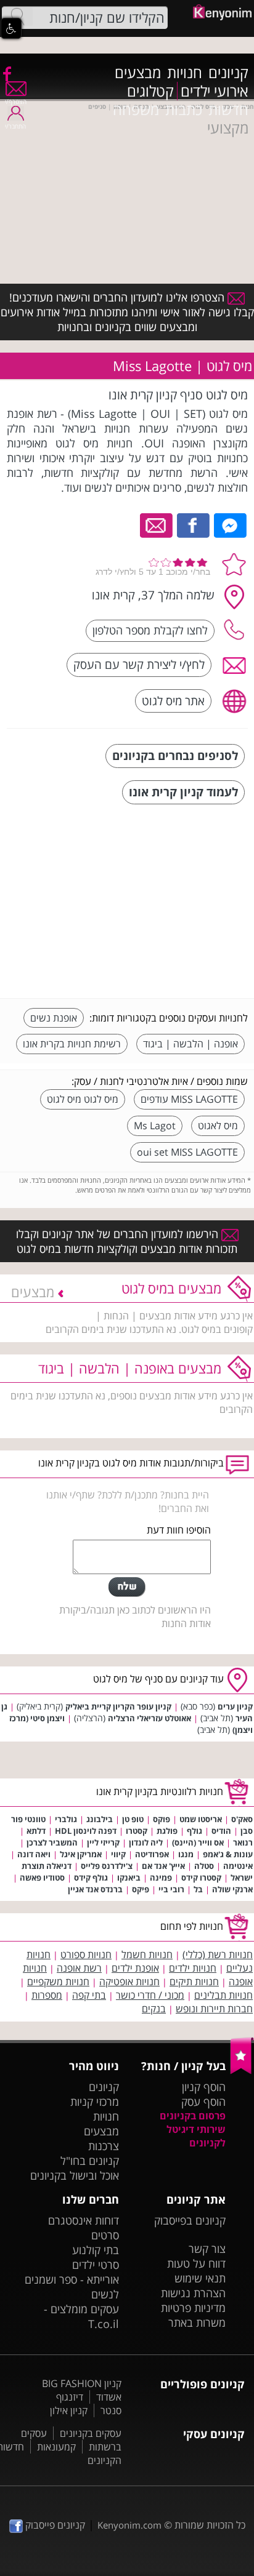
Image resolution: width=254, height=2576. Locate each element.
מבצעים (138, 73)
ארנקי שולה (232, 1889)
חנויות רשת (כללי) (218, 1954)
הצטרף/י (16, 102)
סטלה (204, 1866)
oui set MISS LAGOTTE (187, 1152)
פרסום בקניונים (193, 2116)
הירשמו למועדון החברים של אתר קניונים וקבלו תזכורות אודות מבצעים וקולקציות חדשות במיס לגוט (127, 1241)
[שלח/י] (127, 1587)
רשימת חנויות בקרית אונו (72, 1044)
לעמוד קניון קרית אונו (183, 792)
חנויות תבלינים (223, 1995)
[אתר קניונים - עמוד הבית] (242, 2071)
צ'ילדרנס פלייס (107, 1866)
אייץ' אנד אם (163, 1866)
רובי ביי (171, 1889)
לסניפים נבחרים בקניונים (175, 755)
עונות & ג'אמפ (228, 1854)
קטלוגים (150, 91)
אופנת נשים (54, 1018)
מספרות (47, 1995)
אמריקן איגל (81, 1854)
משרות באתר (197, 2322)
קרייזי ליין (103, 1842)
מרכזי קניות (95, 2102)
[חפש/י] (17, 17)
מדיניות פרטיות (193, 2308)
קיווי (118, 1854)
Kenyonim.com (129, 2525)
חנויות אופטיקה (129, 1982)
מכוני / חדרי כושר (150, 1995)
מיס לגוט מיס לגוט (83, 1099)
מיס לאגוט (218, 1126)
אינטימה (238, 1866)
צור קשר (207, 2249)
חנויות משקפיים (58, 1982)
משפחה (136, 110)
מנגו (186, 1854)
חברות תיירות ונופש (214, 2009)
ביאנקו (129, 1878)
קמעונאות (56, 2447)
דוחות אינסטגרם (84, 2220)
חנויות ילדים (193, 1968)
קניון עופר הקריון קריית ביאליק (118, 1706)
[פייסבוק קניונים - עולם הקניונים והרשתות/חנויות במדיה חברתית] (6, 73)
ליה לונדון (146, 1842)
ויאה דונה (34, 1854)
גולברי (66, 1819)
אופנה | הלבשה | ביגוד (190, 1044)
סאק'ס (242, 1819)
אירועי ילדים (215, 91)
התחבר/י (15, 126)
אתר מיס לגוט (173, 701)
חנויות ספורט (86, 1954)
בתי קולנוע (96, 2250)
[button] (11, 28)
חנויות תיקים (194, 1982)
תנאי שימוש (200, 2278)
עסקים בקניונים (91, 2433)
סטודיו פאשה (42, 1878)
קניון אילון (69, 2410)
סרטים (105, 2235)
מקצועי (228, 128)
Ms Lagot (155, 1126)
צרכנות (104, 2146)
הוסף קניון (204, 2087)
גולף (195, 1831)
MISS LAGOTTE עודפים (189, 1099)
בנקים (154, 2009)
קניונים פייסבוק (54, 2525)
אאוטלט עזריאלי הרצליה (150, 1718)
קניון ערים (235, 1706)
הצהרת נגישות (193, 2293)
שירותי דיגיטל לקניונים (196, 2136)
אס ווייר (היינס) (198, 1842)
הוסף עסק (203, 2102)
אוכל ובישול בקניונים (75, 2175)
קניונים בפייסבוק (190, 2220)
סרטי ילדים (96, 2265)
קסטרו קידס (201, 1878)
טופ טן (133, 1819)
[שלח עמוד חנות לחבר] (157, 524)
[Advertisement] (155, 903)
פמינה (161, 1878)
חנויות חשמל (147, 1954)
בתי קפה (89, 1995)
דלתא (36, 1831)
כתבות (184, 110)
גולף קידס (91, 1878)
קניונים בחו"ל (90, 2161)
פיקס (141, 1889)
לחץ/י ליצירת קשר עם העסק (139, 664)
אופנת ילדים (135, 1968)
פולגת (167, 1831)
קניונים (228, 73)
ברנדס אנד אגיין (95, 1889)
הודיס (221, 1831)
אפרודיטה (152, 1854)
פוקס (162, 1819)
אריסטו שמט (201, 1819)
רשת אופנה (79, 1968)
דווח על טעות (196, 2263)
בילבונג (100, 1819)
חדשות (228, 110)
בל (198, 1889)
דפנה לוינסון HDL (86, 1831)
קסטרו (137, 1831)
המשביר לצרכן (52, 1842)
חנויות (185, 73)
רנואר (243, 1842)
